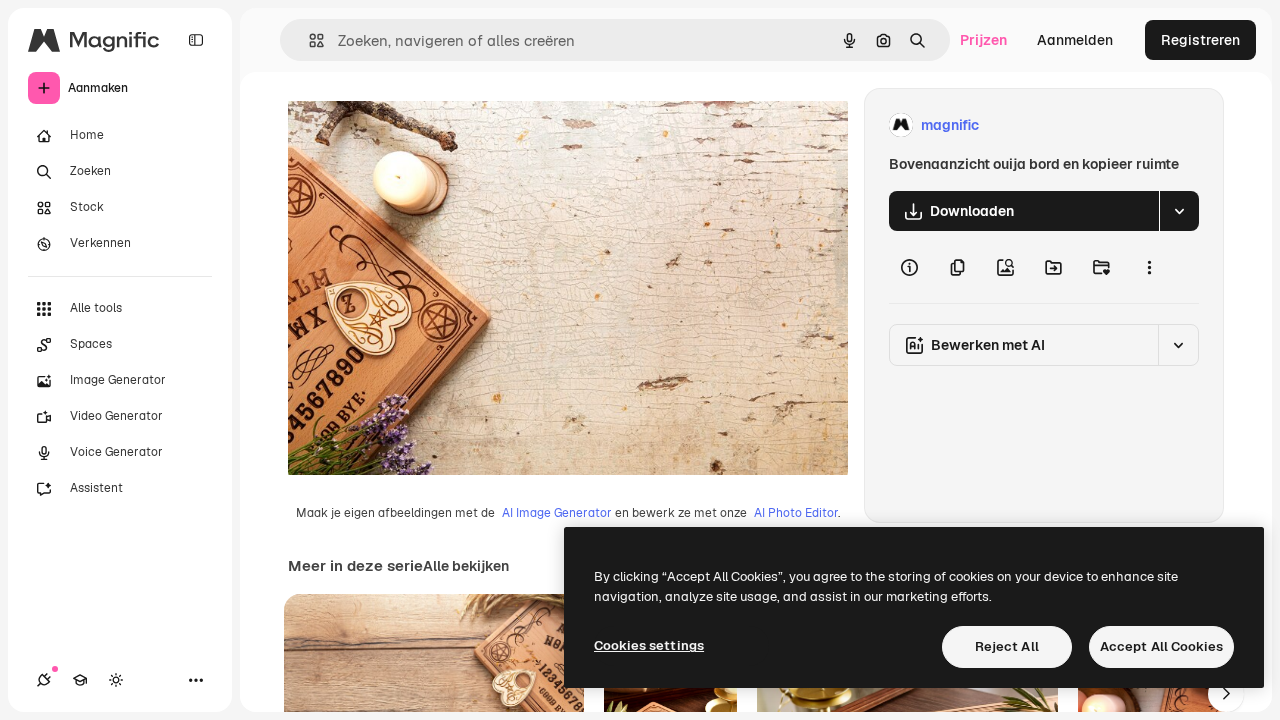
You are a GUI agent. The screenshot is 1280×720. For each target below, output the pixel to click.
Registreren (1200, 40)
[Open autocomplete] (308, 40)
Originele (419, 125)
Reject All (1007, 646)
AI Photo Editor (796, 513)
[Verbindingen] (44, 680)
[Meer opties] (1149, 267)
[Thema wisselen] (116, 680)
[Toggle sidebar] (196, 40)
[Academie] (80, 680)
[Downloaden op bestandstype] (1179, 211)
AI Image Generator (557, 513)
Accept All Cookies (1161, 646)
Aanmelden (1075, 40)
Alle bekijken (466, 566)
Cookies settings (649, 645)
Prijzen (983, 40)
